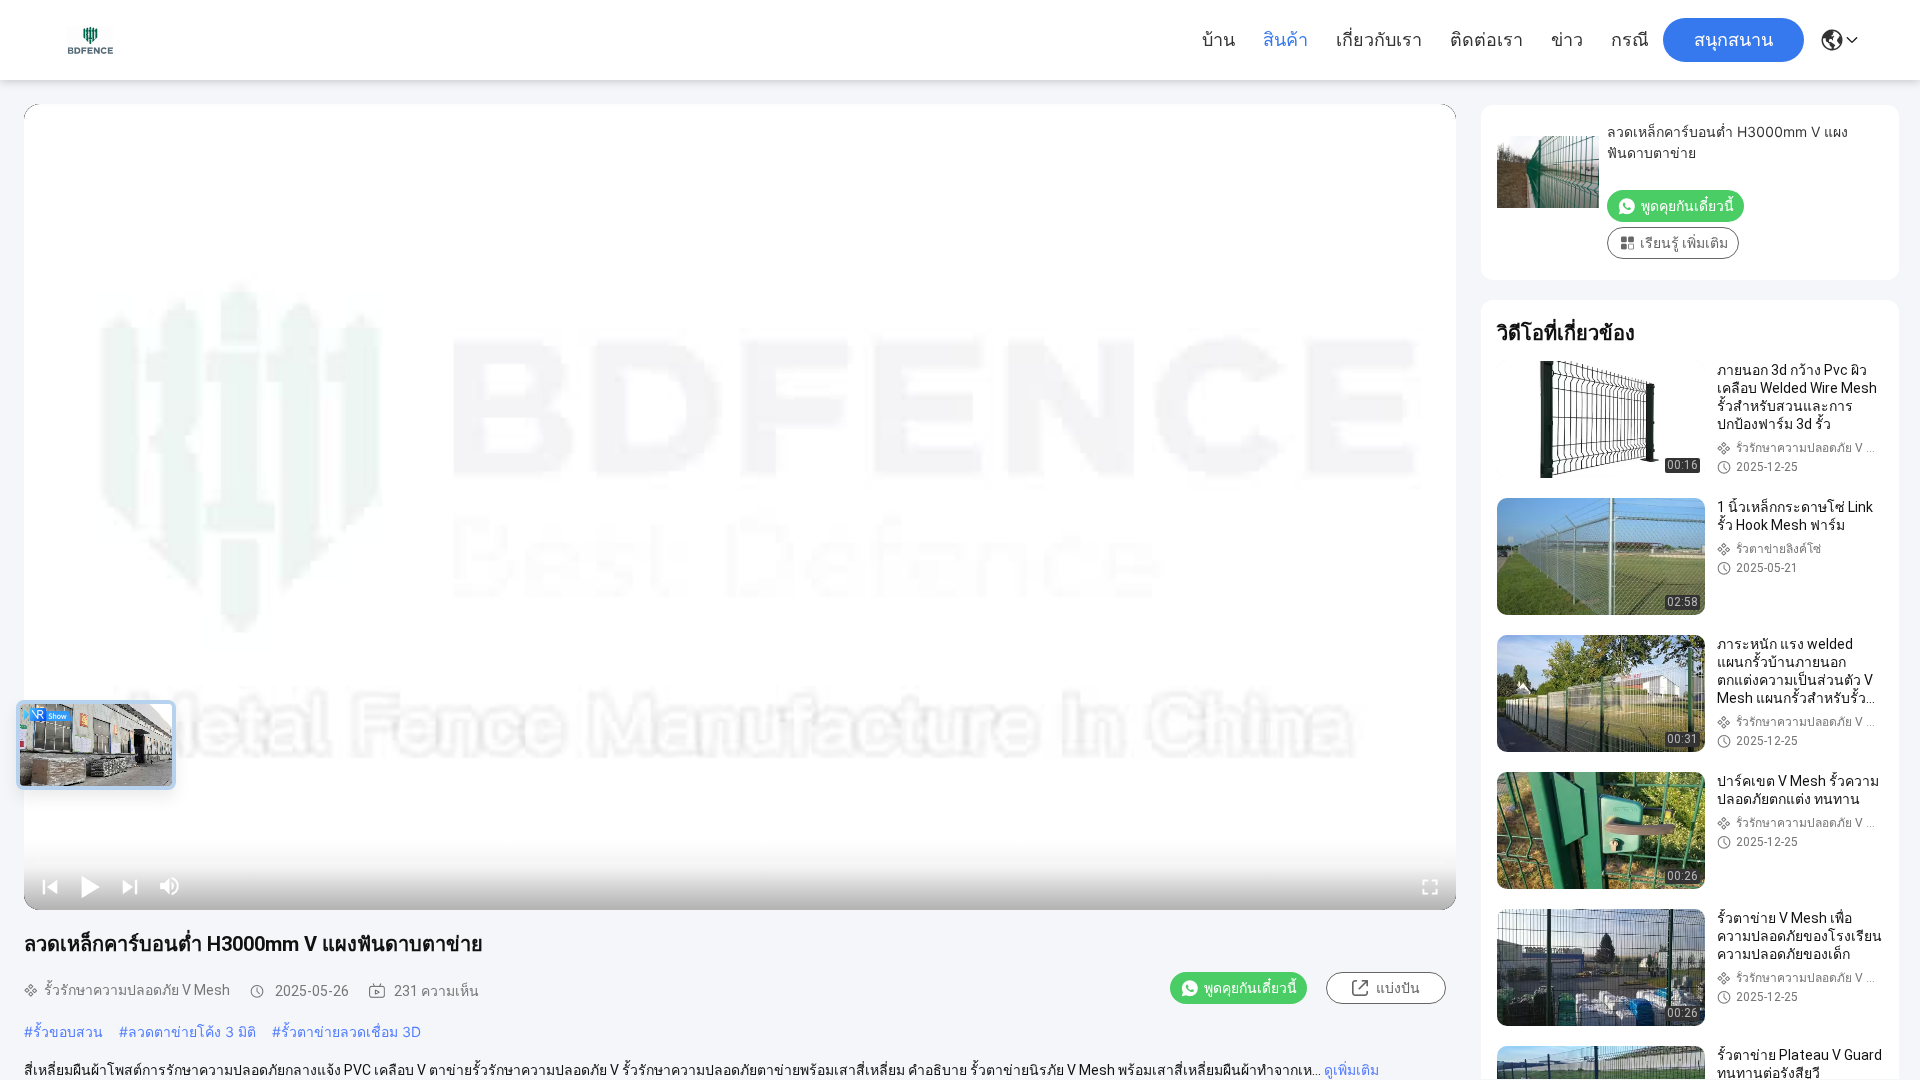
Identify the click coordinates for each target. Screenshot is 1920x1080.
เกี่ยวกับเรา (1379, 40)
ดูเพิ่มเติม (1351, 1070)
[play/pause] (90, 886)
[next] (130, 886)
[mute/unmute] (170, 886)
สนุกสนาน (1733, 39)
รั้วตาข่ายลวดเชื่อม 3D (351, 1031)
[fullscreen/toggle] (1430, 886)
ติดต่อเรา (1486, 40)
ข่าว (1567, 40)
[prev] (50, 886)
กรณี (1630, 40)
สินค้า (1285, 40)
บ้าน (1218, 40)
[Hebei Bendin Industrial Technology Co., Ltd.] (90, 39)
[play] (740, 507)
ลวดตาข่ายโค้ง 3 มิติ (192, 1031)
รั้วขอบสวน (68, 1031)
